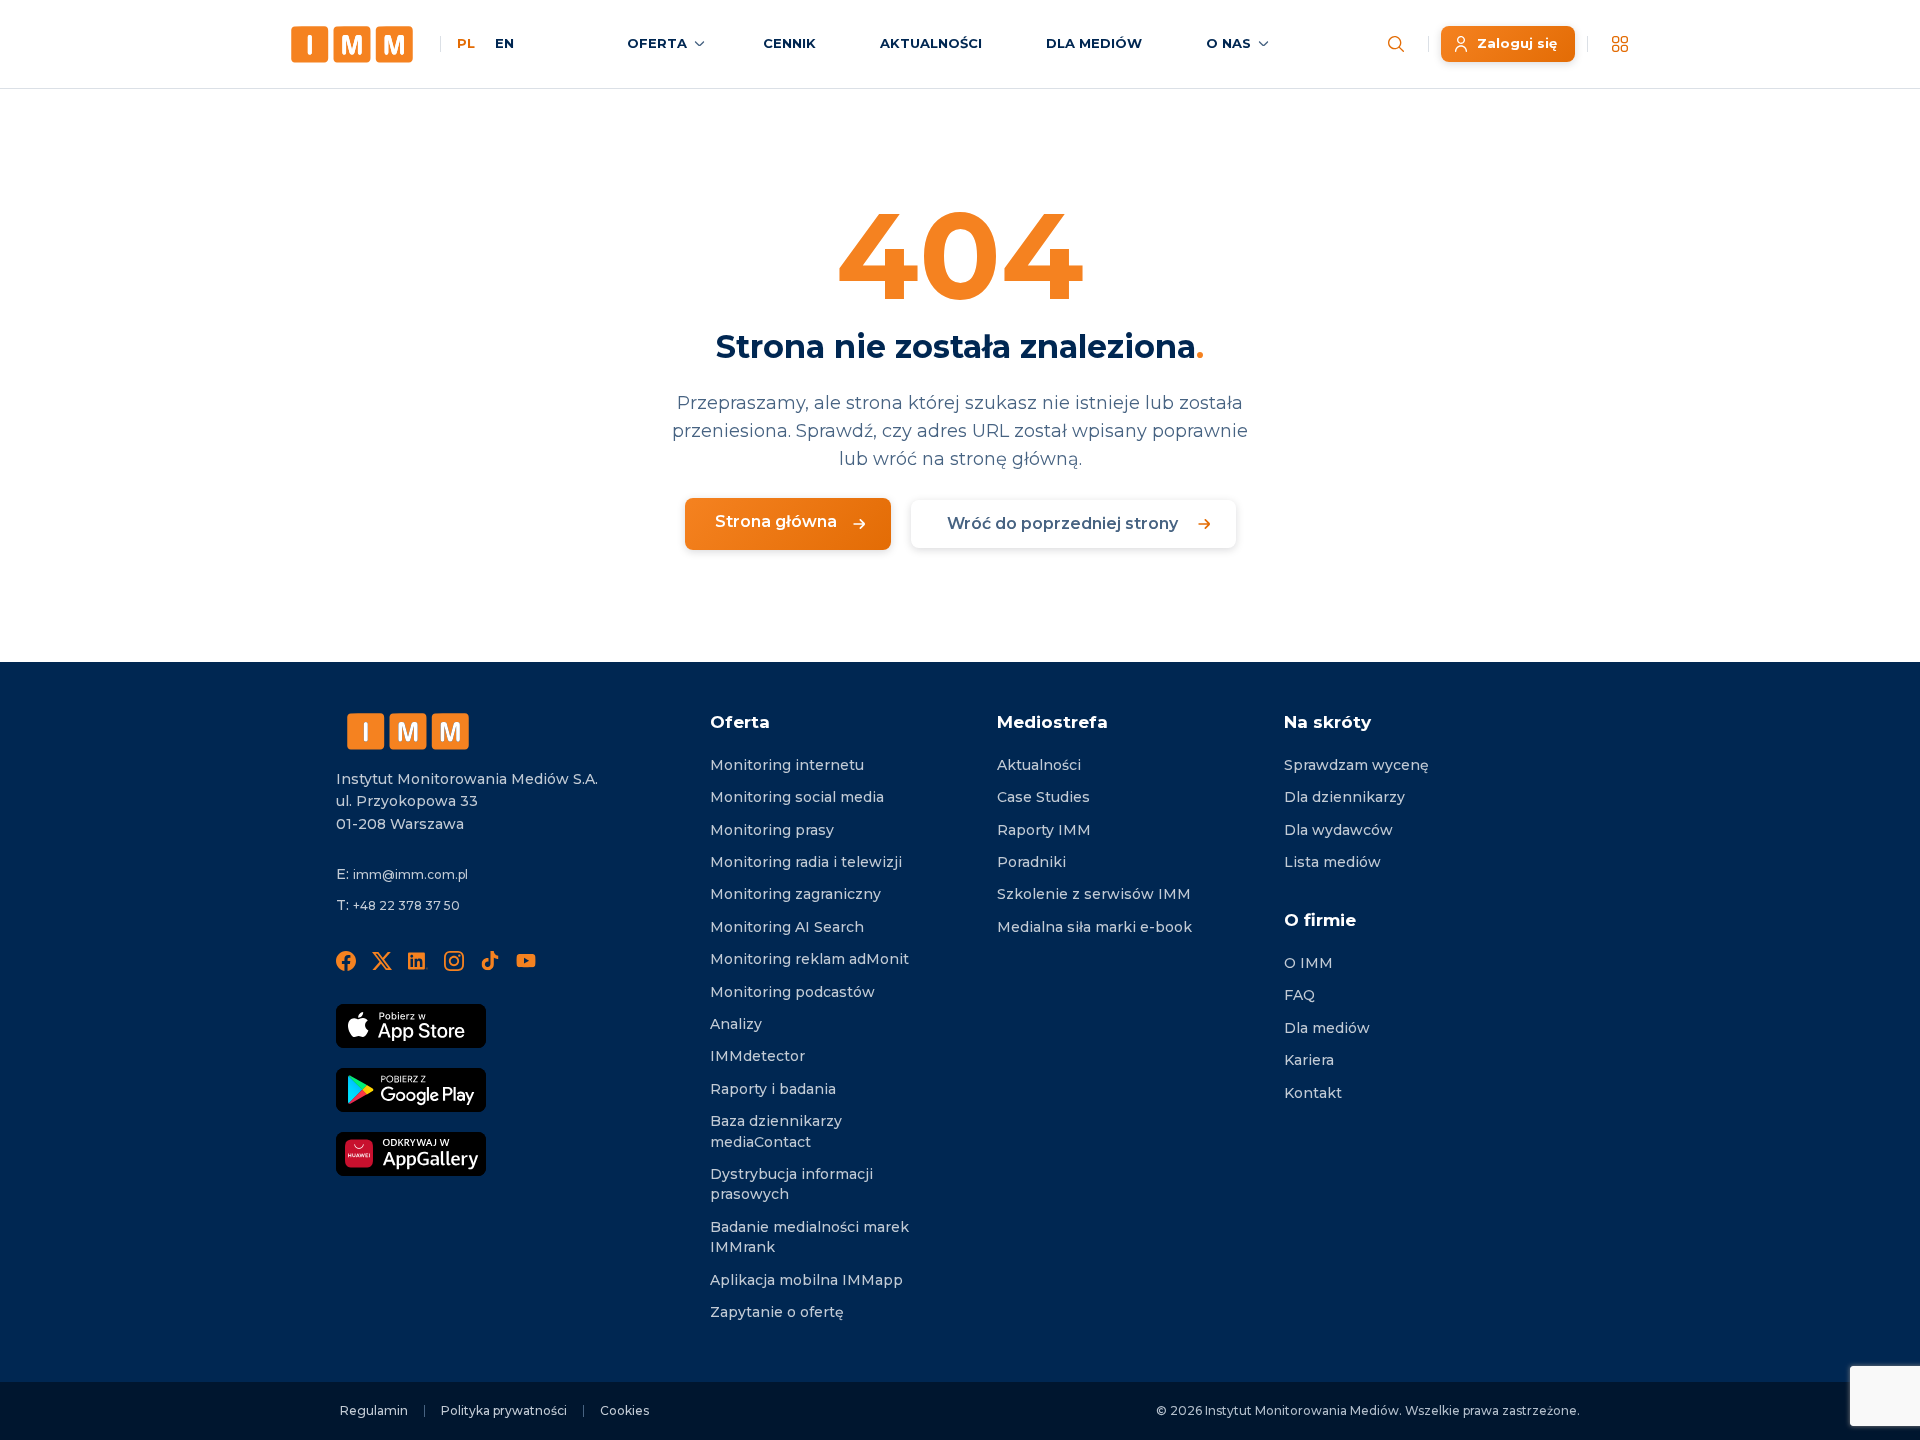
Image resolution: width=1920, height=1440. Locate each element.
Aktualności (1039, 765)
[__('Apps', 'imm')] (1620, 44)
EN (504, 43)
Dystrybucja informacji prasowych (791, 1184)
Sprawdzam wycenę (1356, 765)
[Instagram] (454, 960)
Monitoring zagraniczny (795, 894)
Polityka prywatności (504, 1410)
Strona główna (776, 521)
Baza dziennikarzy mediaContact (776, 1131)
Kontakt (1313, 1093)
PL (466, 43)
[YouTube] (526, 960)
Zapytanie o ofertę (777, 1312)
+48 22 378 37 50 (406, 905)
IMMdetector (757, 1056)
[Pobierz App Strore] (411, 1026)
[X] (382, 960)
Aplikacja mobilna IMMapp (806, 1280)
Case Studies (1043, 797)
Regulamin (374, 1410)
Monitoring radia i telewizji (806, 862)
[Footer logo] (408, 731)
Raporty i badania (773, 1089)
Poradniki (1031, 862)
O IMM (1308, 963)
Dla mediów (1327, 1028)
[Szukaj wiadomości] (1396, 44)
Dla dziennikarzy (1344, 797)
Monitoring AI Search (787, 927)
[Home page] (352, 44)
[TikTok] (490, 960)
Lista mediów (1332, 862)
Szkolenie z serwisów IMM (1094, 894)
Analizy (736, 1024)
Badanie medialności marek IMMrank (809, 1237)
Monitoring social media (797, 797)
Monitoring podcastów (792, 992)
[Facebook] (346, 960)
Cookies (624, 1410)
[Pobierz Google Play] (411, 1090)
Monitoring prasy (772, 830)
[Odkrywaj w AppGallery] (411, 1154)
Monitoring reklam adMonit (809, 959)
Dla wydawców (1338, 830)
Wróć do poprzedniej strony (1062, 523)
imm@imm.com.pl (410, 874)
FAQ (1299, 995)
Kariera (1309, 1060)
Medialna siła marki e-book (1094, 927)
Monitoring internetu (787, 765)
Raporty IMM (1044, 830)
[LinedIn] (418, 960)
